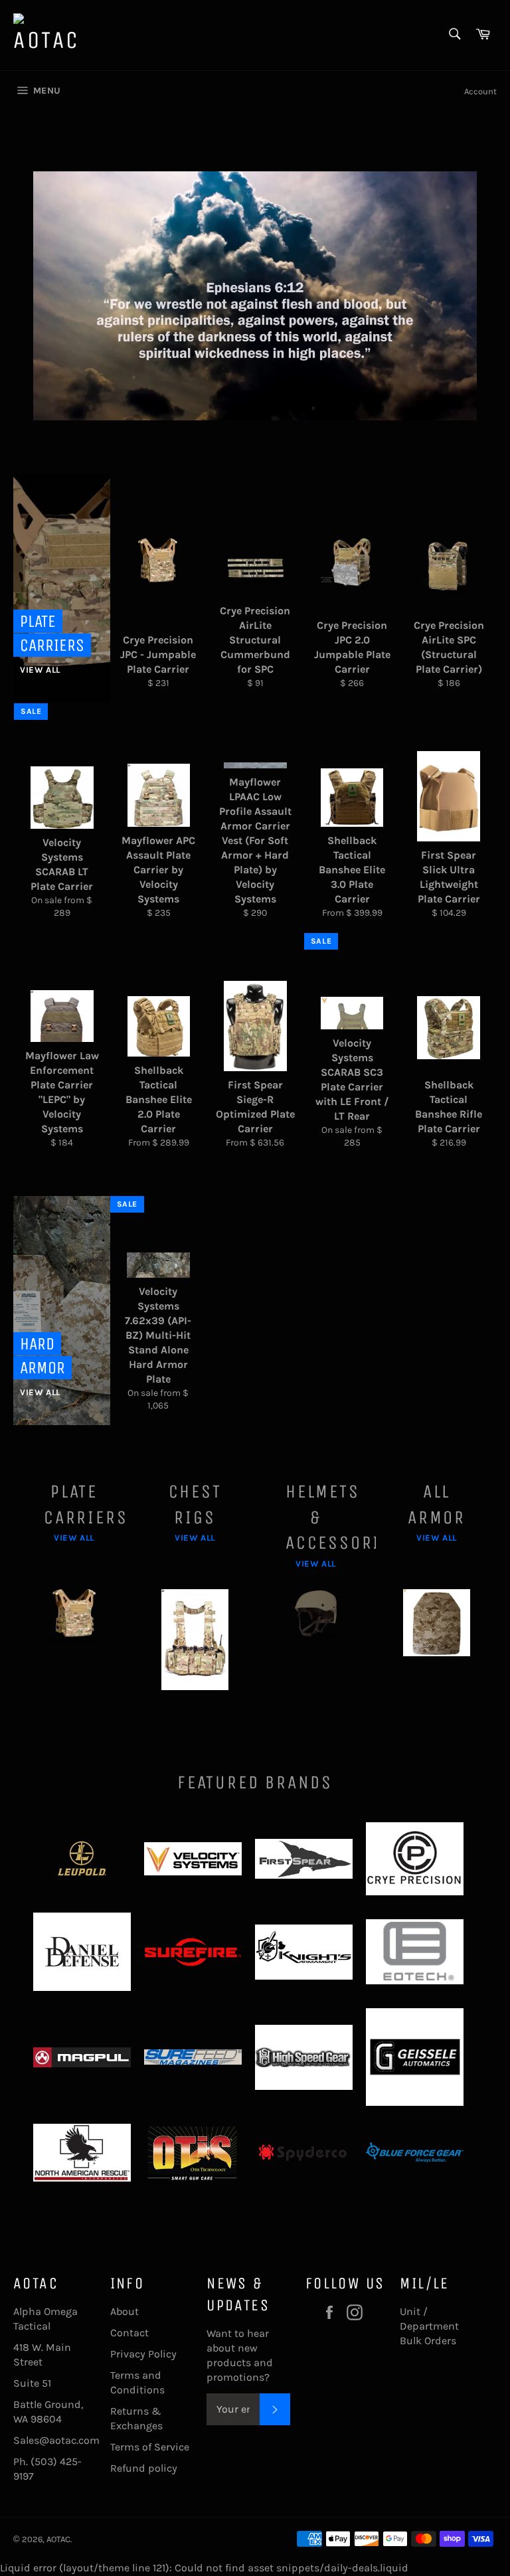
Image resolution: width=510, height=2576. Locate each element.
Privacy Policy (143, 2354)
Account (480, 91)
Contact (129, 2333)
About (125, 2311)
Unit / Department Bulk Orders (429, 2326)
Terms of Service (150, 2447)
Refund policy (144, 2468)
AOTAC (58, 2539)
